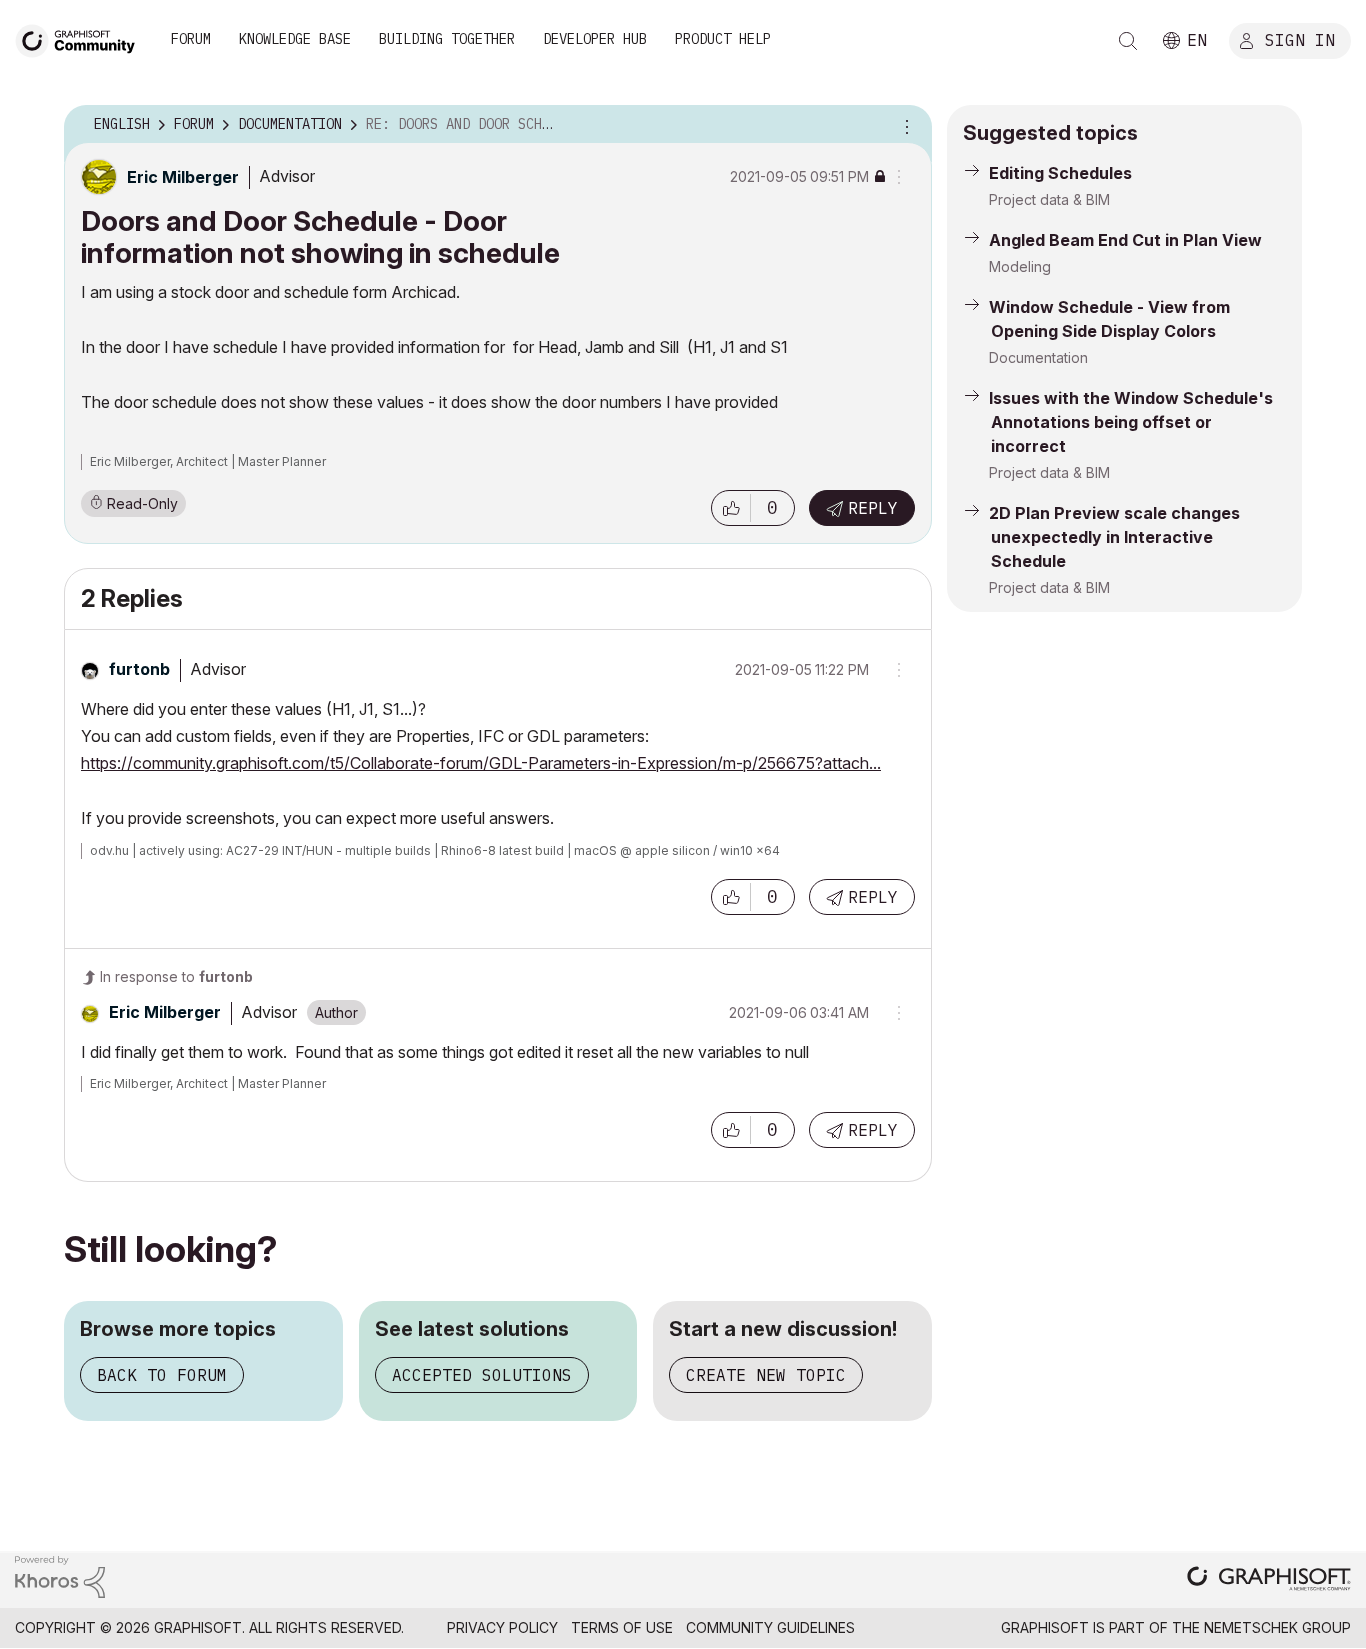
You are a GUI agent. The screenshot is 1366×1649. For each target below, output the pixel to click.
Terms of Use (622, 1627)
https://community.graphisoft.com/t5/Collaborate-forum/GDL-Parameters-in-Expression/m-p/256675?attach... (481, 763)
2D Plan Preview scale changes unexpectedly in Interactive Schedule (1114, 537)
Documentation (1038, 357)
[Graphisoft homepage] (1269, 1580)
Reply (873, 508)
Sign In (1300, 39)
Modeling (1020, 266)
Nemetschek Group (1277, 1627)
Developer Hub (595, 39)
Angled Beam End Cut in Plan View (1125, 240)
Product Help (723, 39)
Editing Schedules (1060, 173)
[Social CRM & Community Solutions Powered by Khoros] (60, 1575)
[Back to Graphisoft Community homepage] (82, 38)
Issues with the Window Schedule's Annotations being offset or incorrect (1131, 422)
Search (1128, 41)
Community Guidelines (770, 1627)
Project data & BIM (1049, 199)
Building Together (447, 39)
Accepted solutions (482, 1375)
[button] (731, 508)
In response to (176, 976)
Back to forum (162, 1375)
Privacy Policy (502, 1627)
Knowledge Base (295, 39)
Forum (191, 39)
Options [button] (904, 125)
